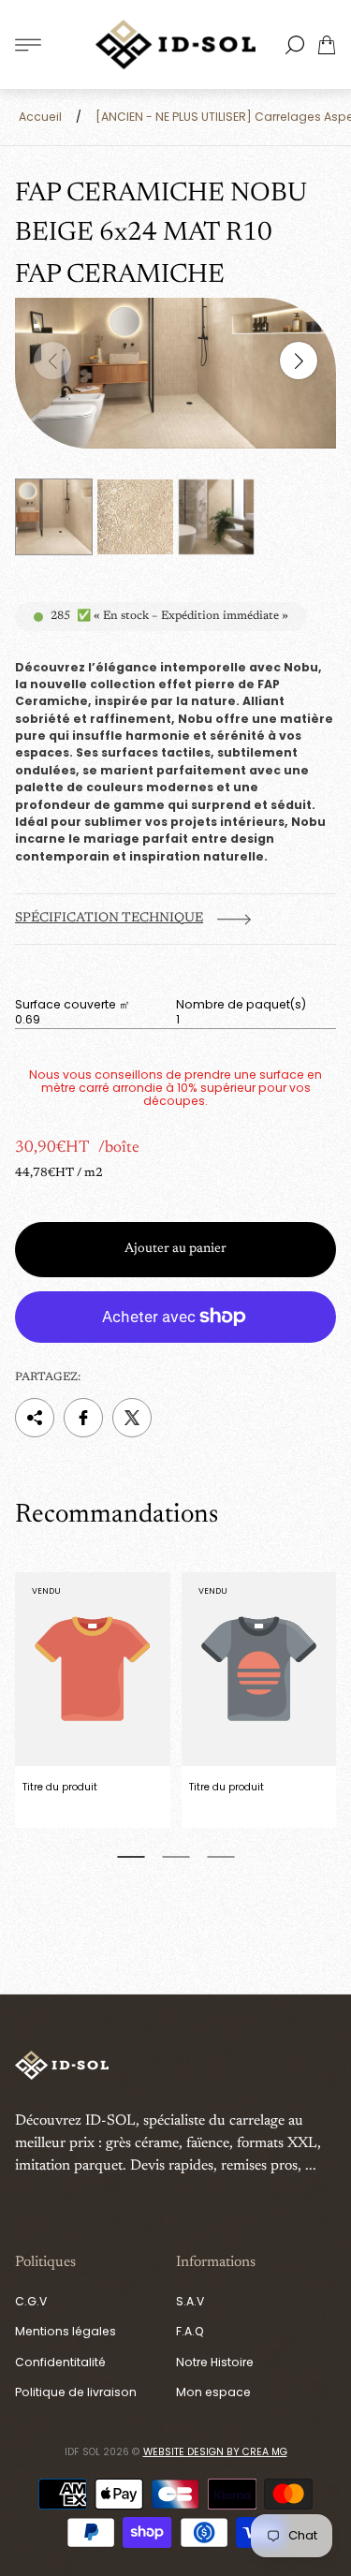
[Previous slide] (52, 361)
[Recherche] (295, 45)
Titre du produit (60, 1787)
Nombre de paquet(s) (241, 1005)
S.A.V (190, 2301)
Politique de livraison (76, 2392)
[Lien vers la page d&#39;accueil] (62, 2067)
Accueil (40, 117)
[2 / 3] (135, 517)
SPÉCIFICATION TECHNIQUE (109, 919)
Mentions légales (66, 2331)
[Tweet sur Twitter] (132, 1418)
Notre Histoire (215, 2362)
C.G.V (31, 2301)
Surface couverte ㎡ (73, 1005)
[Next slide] (299, 361)
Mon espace (213, 2392)
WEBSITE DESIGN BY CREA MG (215, 2452)
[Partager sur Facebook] (83, 1418)
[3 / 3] (217, 517)
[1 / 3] (54, 517)
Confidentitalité (60, 2362)
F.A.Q (190, 2331)
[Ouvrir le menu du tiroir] (28, 45)
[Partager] (35, 1418)
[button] (131, 1857)
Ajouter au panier (175, 1249)
